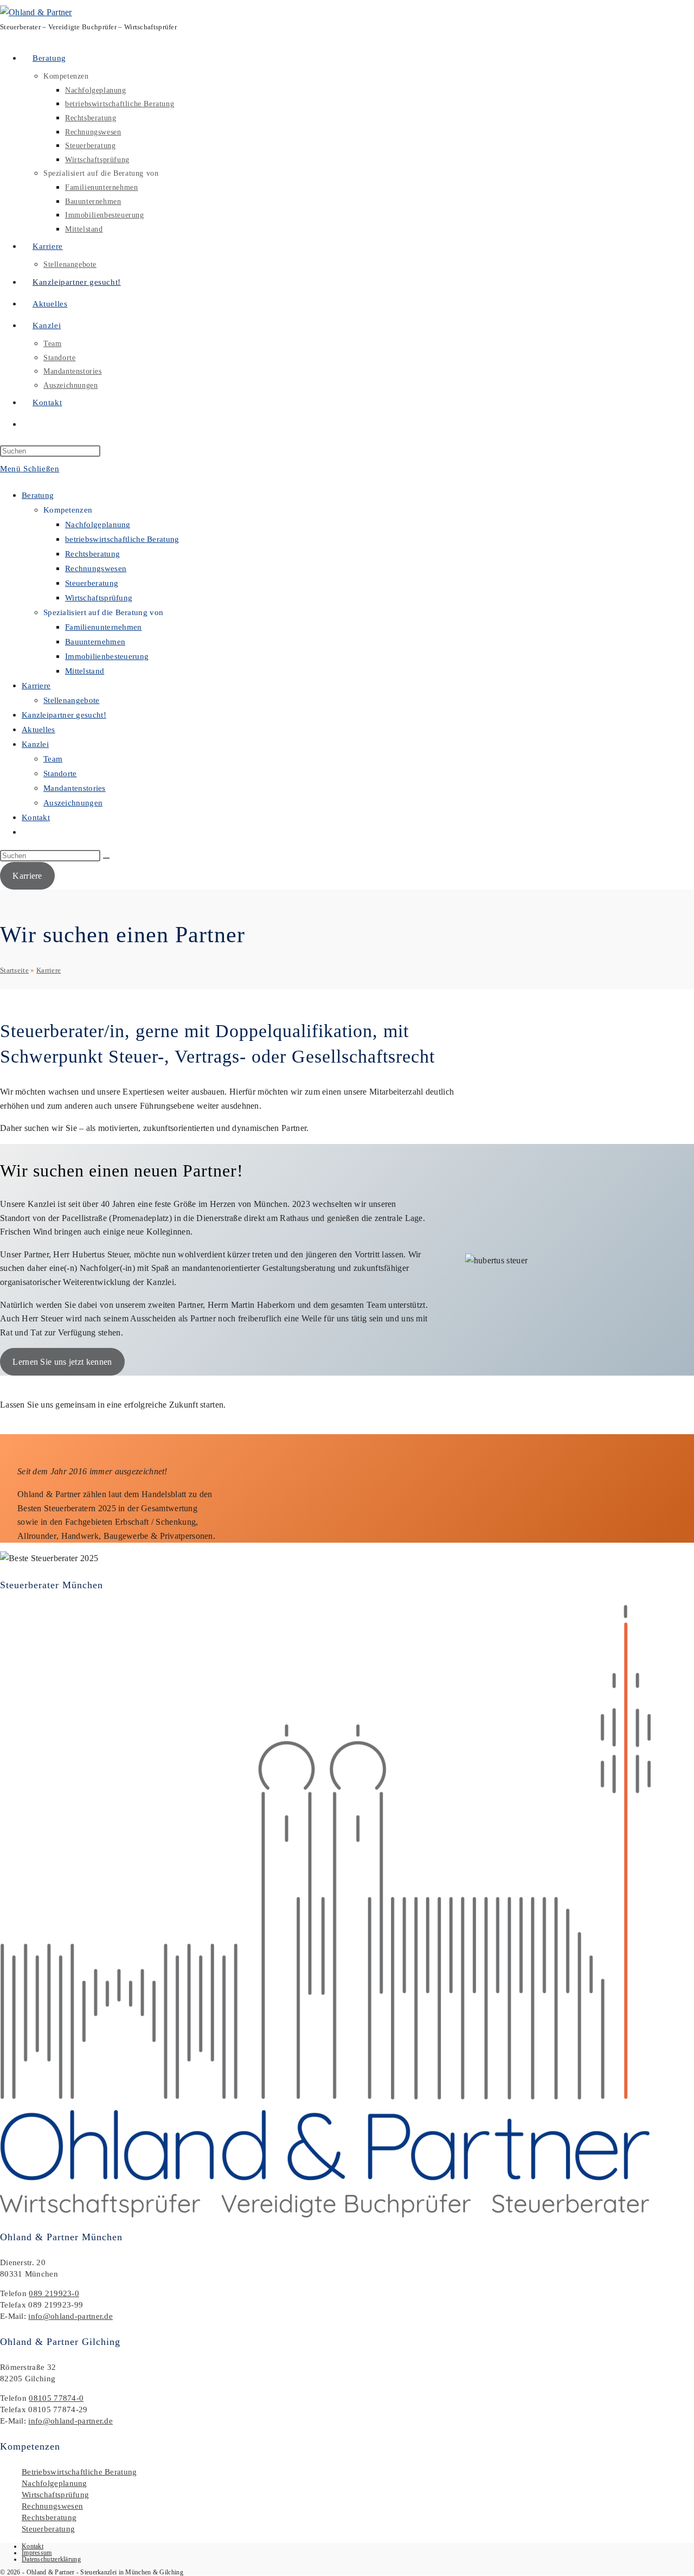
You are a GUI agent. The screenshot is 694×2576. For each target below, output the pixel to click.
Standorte (60, 774)
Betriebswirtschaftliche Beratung (79, 2472)
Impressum (37, 2553)
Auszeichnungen (73, 803)
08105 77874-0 (56, 2398)
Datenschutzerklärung (51, 2559)
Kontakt (36, 817)
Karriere (36, 686)
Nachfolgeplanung (98, 525)
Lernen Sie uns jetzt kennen (62, 1362)
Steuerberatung (92, 583)
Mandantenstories (75, 788)
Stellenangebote (72, 700)
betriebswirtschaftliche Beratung (122, 539)
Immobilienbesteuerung (107, 656)
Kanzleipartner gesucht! (64, 715)
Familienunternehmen (104, 627)
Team (53, 759)
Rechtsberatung (92, 554)
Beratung (38, 495)
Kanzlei (35, 744)
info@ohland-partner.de (70, 2316)
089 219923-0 (54, 2293)
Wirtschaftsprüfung (99, 598)
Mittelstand (85, 671)
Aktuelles (38, 730)
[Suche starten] (106, 858)
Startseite (14, 970)
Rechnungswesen (96, 568)
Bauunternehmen (95, 642)
